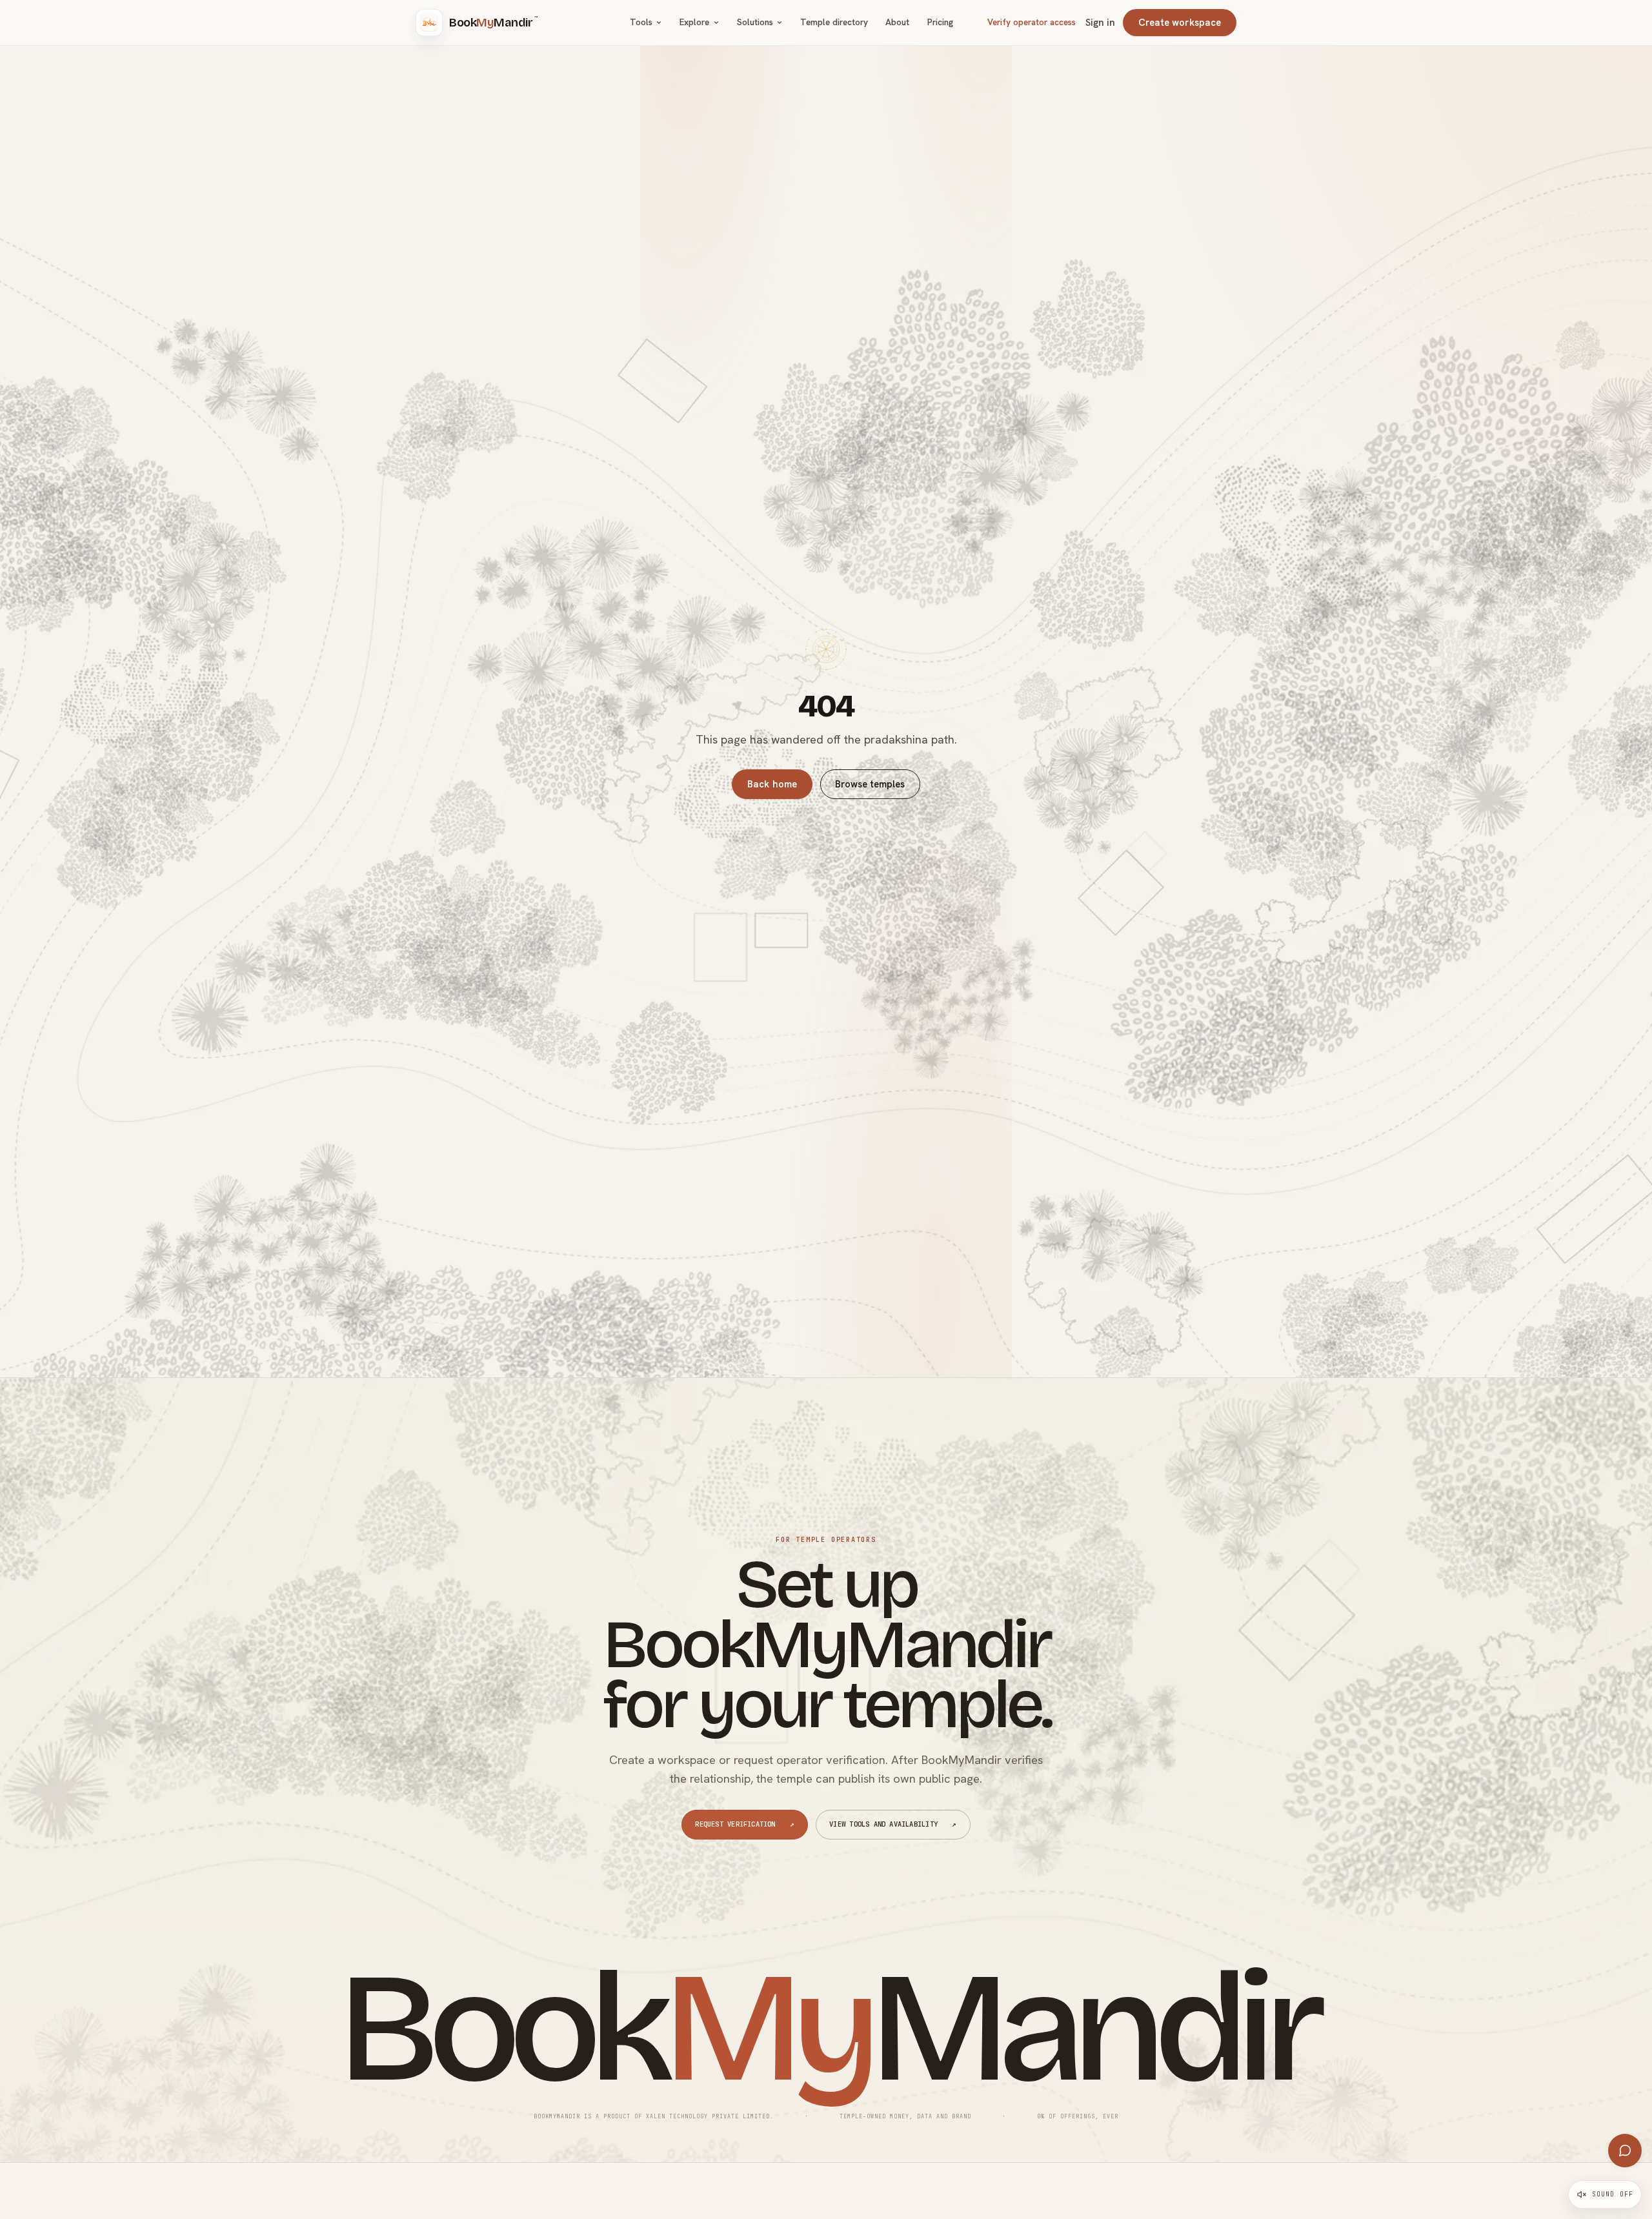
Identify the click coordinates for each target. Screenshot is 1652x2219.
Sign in (1100, 23)
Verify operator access (1032, 22)
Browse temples (870, 784)
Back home (772, 784)
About (897, 22)
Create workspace (1180, 22)
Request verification (745, 1824)
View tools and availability (893, 1824)
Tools (641, 22)
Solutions (755, 22)
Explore (694, 22)
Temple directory (834, 22)
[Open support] (1625, 2151)
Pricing (940, 22)
